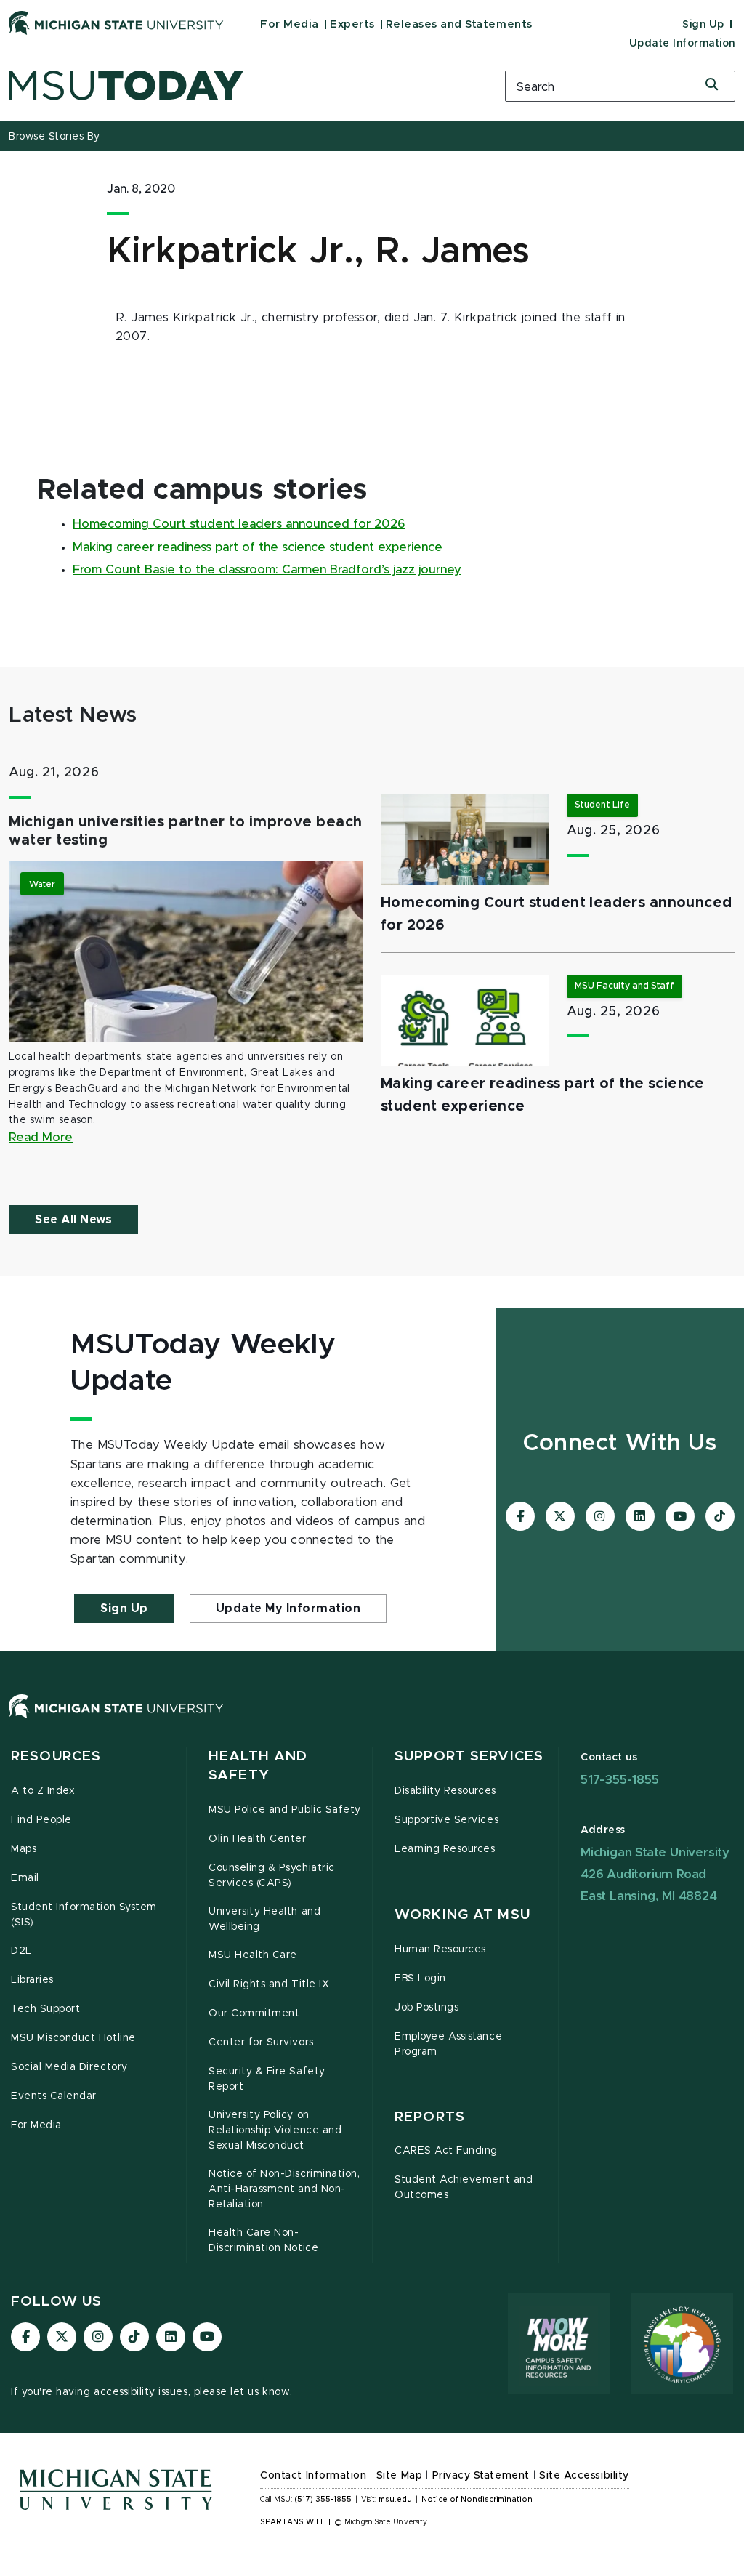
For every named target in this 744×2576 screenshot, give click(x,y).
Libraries (32, 1980)
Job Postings (426, 2008)
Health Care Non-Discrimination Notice (263, 2241)
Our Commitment (254, 2013)
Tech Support (45, 2009)
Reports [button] (430, 2117)
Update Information (682, 44)
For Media (290, 24)
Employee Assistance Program (448, 2044)
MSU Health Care (253, 1955)
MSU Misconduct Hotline (73, 2038)
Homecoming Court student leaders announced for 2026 (239, 524)
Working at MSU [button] (462, 1915)
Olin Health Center (258, 1839)
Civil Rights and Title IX (269, 1984)
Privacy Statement (481, 2476)
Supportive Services (446, 1820)
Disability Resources (445, 1791)
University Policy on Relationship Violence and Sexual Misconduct (275, 2130)
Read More (41, 1138)
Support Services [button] (469, 1756)
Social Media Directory (69, 2067)
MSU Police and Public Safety (285, 1810)
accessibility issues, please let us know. (193, 2392)
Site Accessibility (584, 2476)
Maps (24, 1849)
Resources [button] (56, 1756)
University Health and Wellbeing (264, 1919)
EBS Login (420, 1979)
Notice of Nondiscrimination (477, 2500)
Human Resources (440, 1949)
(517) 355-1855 (323, 2500)
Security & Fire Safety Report (267, 2079)
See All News (73, 1220)
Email (25, 1878)
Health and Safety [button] (258, 1766)
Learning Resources (445, 1849)
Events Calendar (54, 2096)
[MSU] (372, 1721)
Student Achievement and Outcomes (464, 2187)
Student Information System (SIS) (84, 1915)
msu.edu (395, 2500)
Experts (352, 24)
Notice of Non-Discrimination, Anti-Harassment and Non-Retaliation (284, 2189)
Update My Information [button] (288, 1609)
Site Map (399, 2476)
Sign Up (703, 25)
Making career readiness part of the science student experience (258, 547)
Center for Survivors (261, 2042)
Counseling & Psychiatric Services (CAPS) (272, 1876)
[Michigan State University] (116, 23)
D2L (21, 1951)
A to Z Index (43, 1791)
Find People (41, 1820)
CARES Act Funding (446, 2151)
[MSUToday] (248, 85)
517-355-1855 (620, 1780)
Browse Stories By (54, 137)
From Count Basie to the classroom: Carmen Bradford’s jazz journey (267, 570)
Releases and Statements (459, 24)
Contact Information (313, 2476)
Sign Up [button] (124, 1609)
